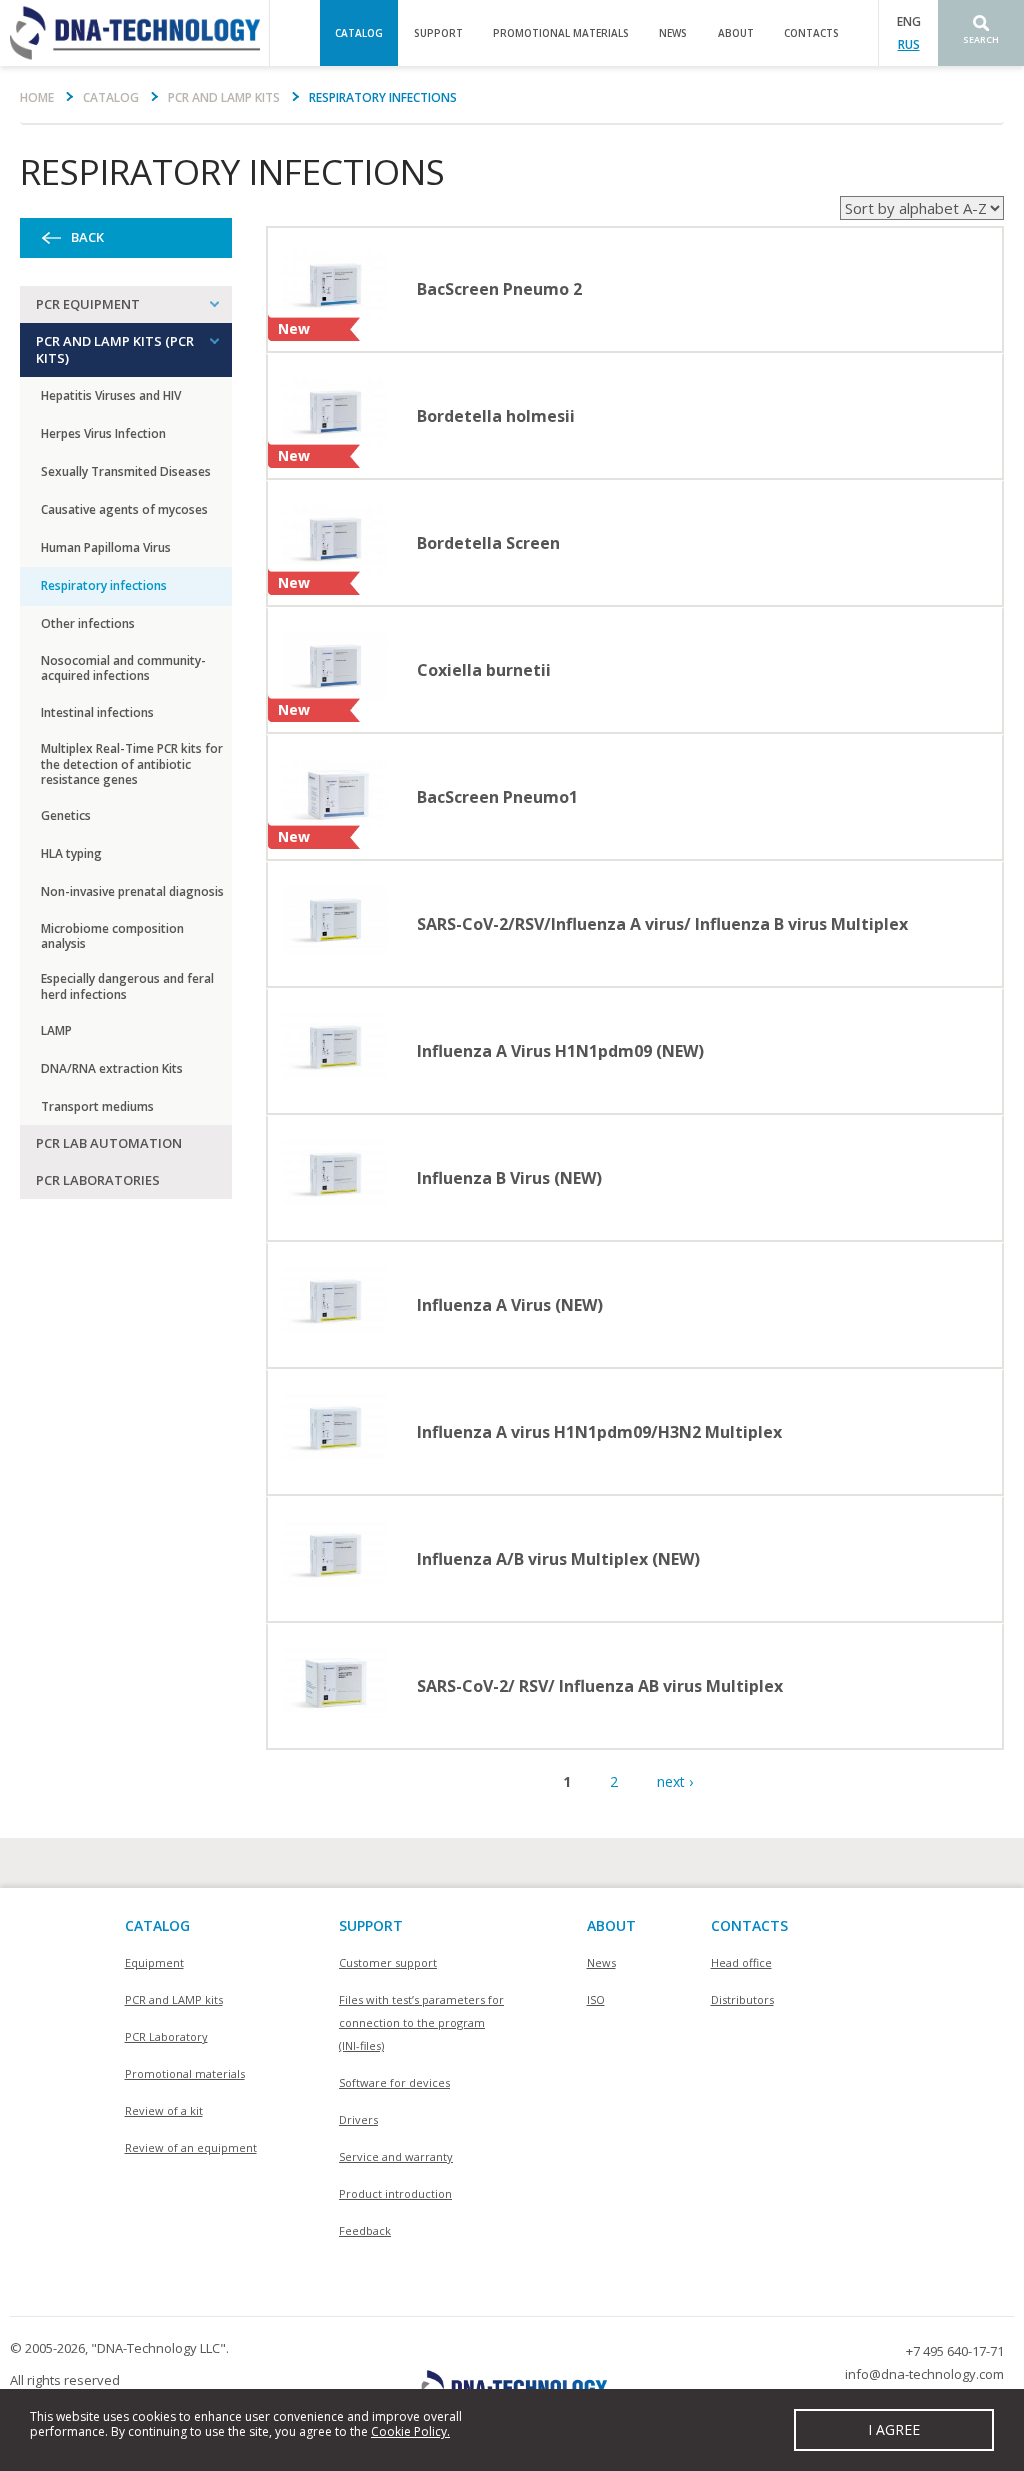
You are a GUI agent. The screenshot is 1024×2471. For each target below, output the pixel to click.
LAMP (56, 1030)
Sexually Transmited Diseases (126, 471)
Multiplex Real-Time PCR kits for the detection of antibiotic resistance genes (132, 764)
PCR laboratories (98, 1180)
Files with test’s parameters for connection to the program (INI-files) (421, 2022)
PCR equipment (88, 304)
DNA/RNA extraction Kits (112, 1068)
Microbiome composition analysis (112, 936)
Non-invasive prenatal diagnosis (132, 891)
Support (438, 33)
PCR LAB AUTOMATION (109, 1143)
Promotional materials (561, 33)
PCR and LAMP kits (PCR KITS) (115, 349)
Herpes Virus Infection (103, 433)
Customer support (388, 1962)
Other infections (88, 623)
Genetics (66, 815)
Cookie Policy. (410, 2431)
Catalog (359, 33)
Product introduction (395, 2193)
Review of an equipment (191, 2147)
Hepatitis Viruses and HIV (111, 395)
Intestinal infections (97, 712)
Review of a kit (164, 2110)
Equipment (154, 1962)
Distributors (742, 1999)
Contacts (811, 33)
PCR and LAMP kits (224, 97)
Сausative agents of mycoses (124, 509)
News (673, 33)
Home (37, 97)
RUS (909, 44)
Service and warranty (396, 2156)
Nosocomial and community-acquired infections (123, 668)
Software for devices (394, 2082)
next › (675, 1781)
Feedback (365, 2230)
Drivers (358, 2119)
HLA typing (71, 853)
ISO (596, 1999)
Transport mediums (97, 1106)
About (736, 33)
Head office (741, 1962)
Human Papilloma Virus (106, 547)
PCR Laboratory (166, 2036)
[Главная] (134, 33)
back (87, 237)
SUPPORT (371, 1925)
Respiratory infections (104, 585)
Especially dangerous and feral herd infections (127, 986)
